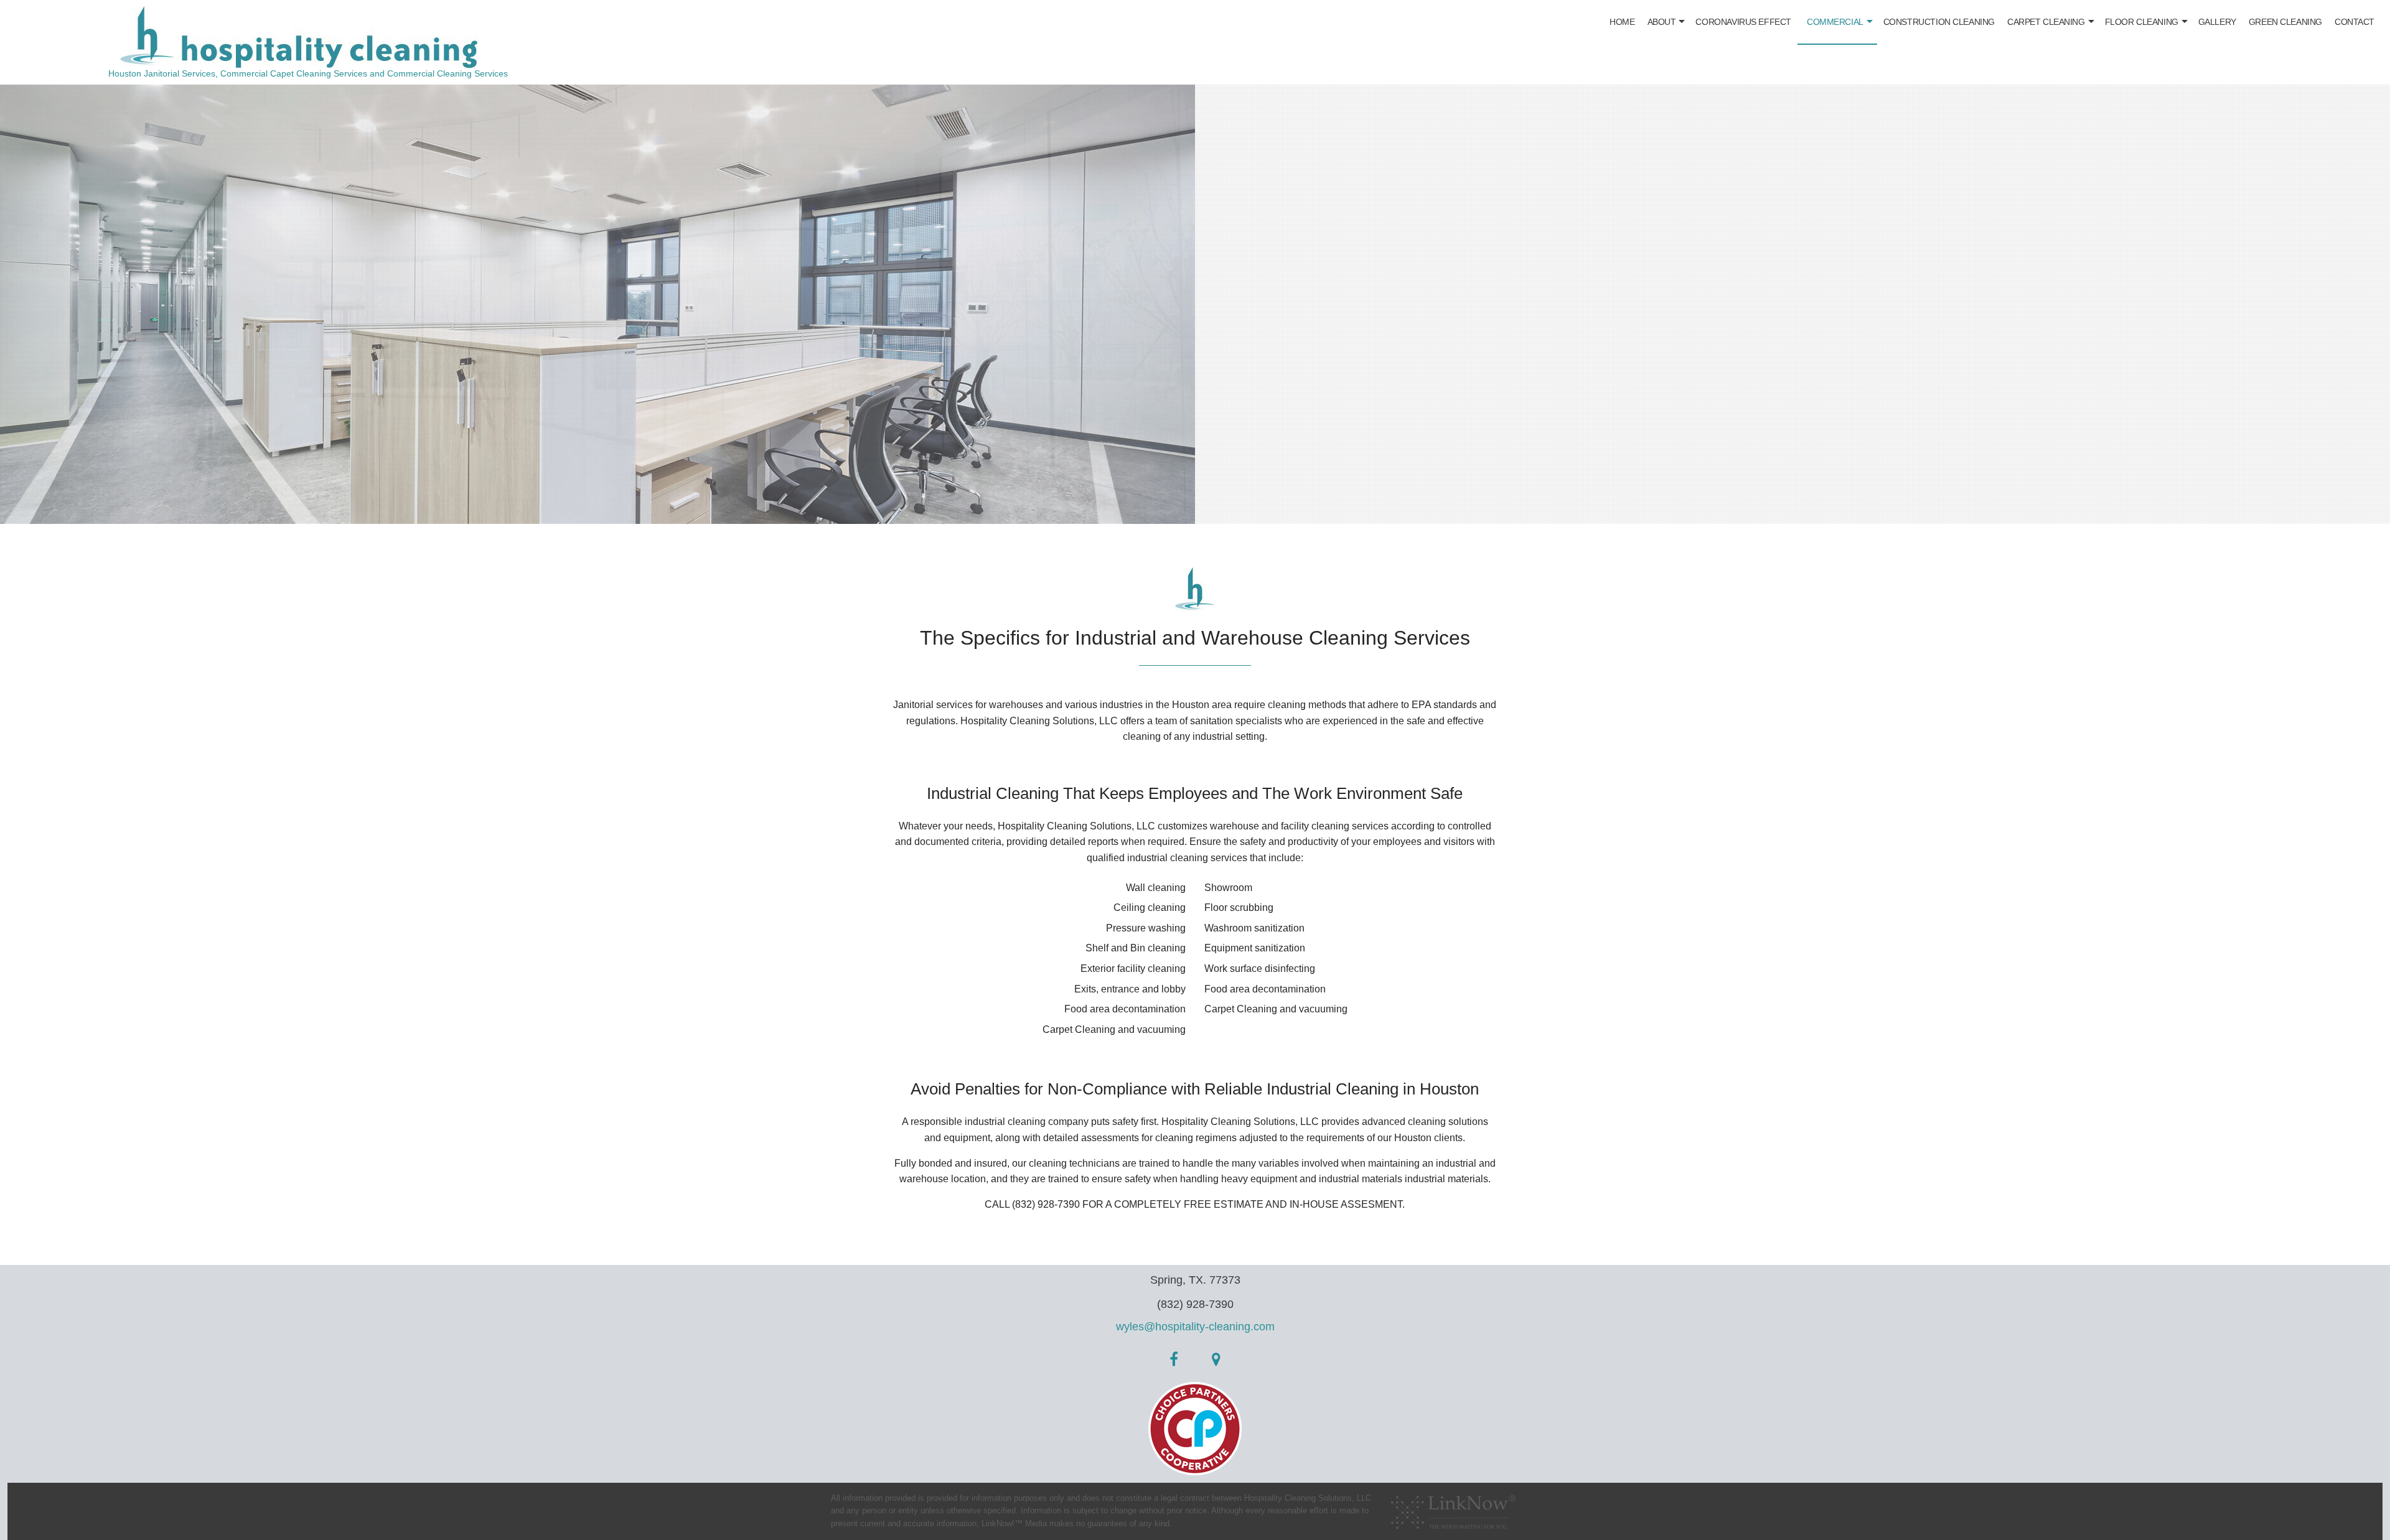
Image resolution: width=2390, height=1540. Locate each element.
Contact (2355, 22)
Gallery (2217, 22)
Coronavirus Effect (1743, 22)
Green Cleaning (2285, 22)
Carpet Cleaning (2046, 22)
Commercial (1835, 22)
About (1662, 22)
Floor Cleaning (2142, 22)
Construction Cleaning (1939, 22)
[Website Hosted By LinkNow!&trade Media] (1453, 1508)
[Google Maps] (1216, 1361)
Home (1622, 22)
